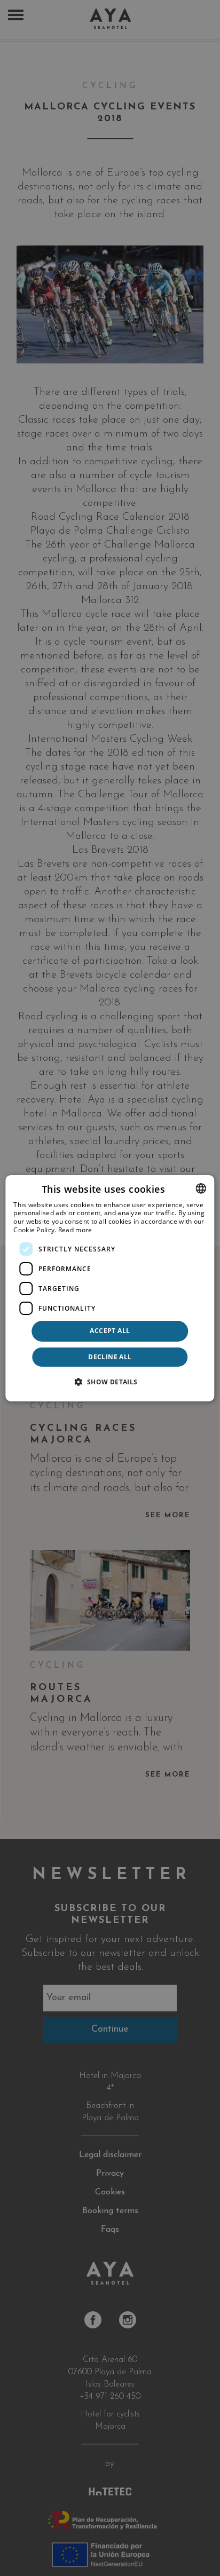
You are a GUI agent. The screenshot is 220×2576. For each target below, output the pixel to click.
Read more (75, 1230)
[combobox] (201, 1188)
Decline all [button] (110, 1357)
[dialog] (110, 1288)
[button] (110, 1382)
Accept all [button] (110, 1331)
